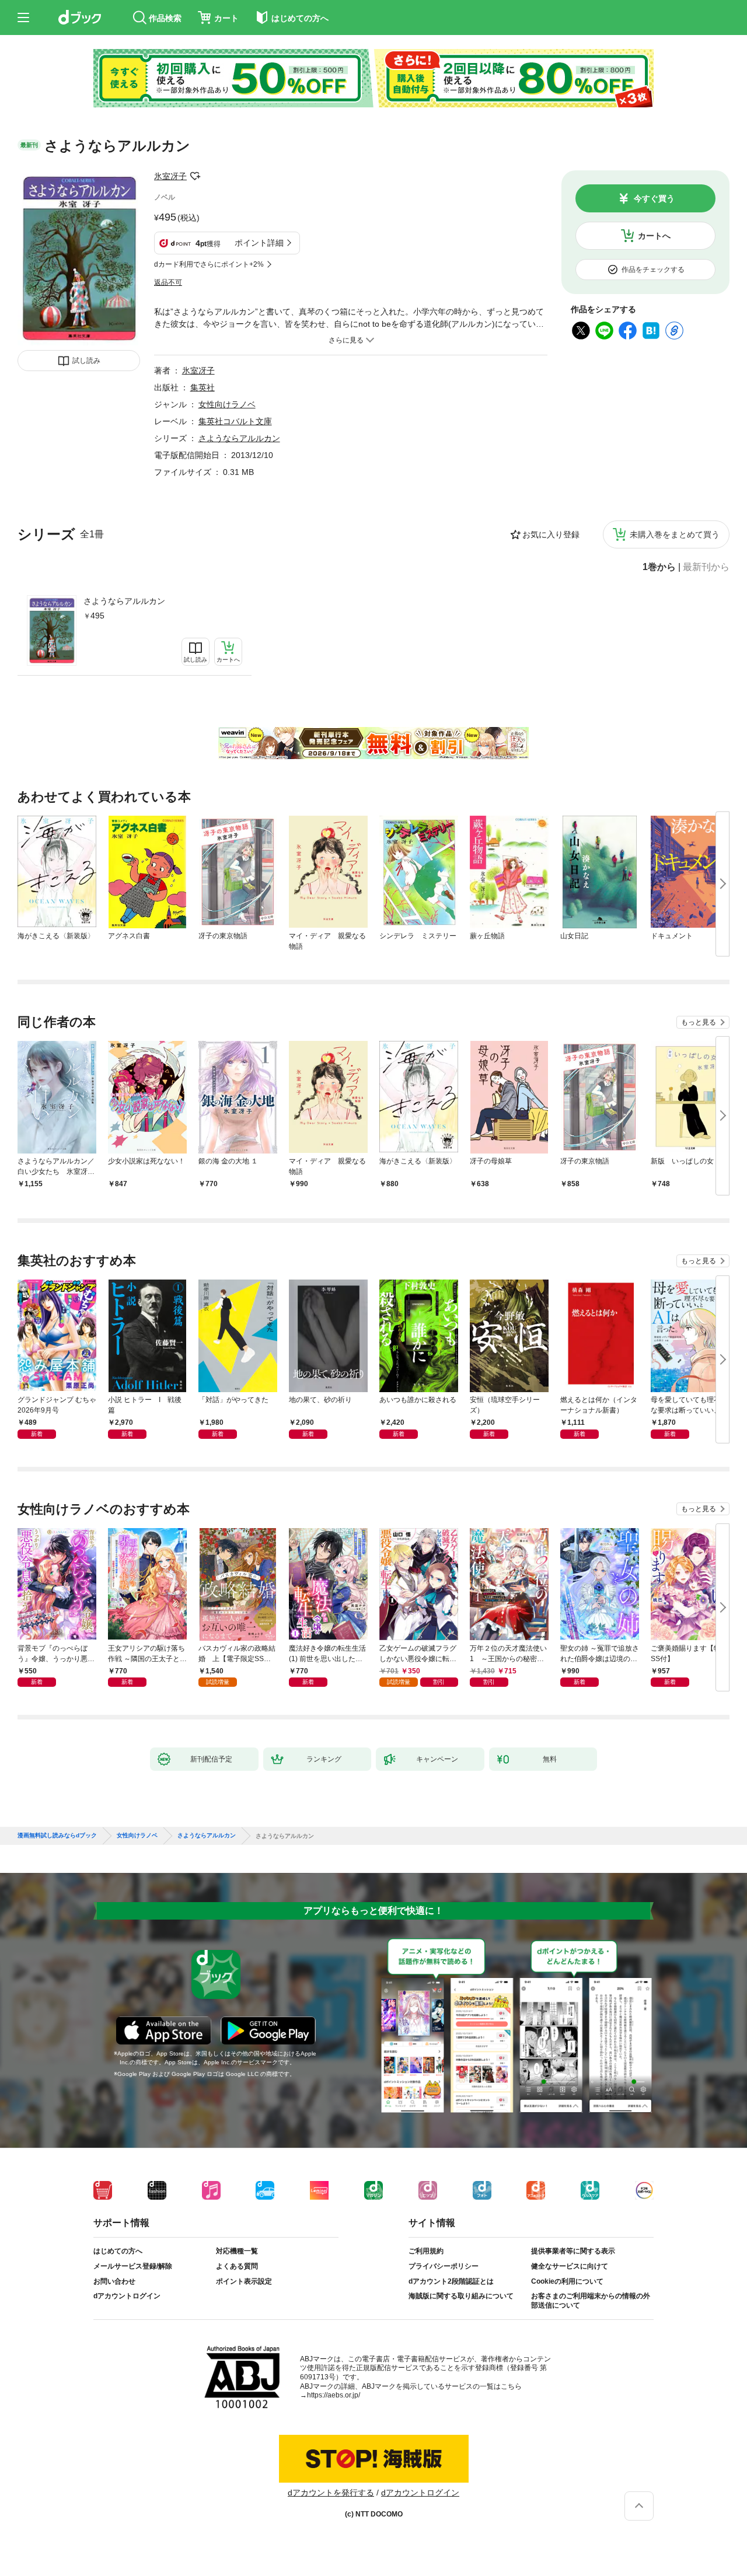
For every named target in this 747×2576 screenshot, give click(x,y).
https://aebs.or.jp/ (334, 2395)
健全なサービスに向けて (570, 2266)
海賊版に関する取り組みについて (461, 2296)
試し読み (86, 361)
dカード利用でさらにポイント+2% (209, 264)
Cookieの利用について (567, 2281)
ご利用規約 (426, 2251)
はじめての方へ (118, 2251)
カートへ (654, 236)
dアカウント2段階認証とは (451, 2281)
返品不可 (168, 282)
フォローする (195, 176)
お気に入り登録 (551, 534)
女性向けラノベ (227, 404)
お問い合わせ (114, 2281)
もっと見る (699, 1022)
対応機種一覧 (237, 2251)
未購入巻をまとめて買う (675, 534)
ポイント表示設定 (244, 2281)
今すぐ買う (654, 198)
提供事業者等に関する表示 (573, 2251)
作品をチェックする (653, 270)
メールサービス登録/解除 (133, 2266)
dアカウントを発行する (331, 2493)
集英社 (203, 387)
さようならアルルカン (124, 601)
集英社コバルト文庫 (235, 421)
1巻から (659, 567)
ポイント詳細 (259, 243)
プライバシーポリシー (444, 2266)
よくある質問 (237, 2266)
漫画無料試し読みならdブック (57, 1836)
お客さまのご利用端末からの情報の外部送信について (591, 2301)
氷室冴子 (170, 176)
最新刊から (706, 567)
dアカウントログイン (127, 2296)
